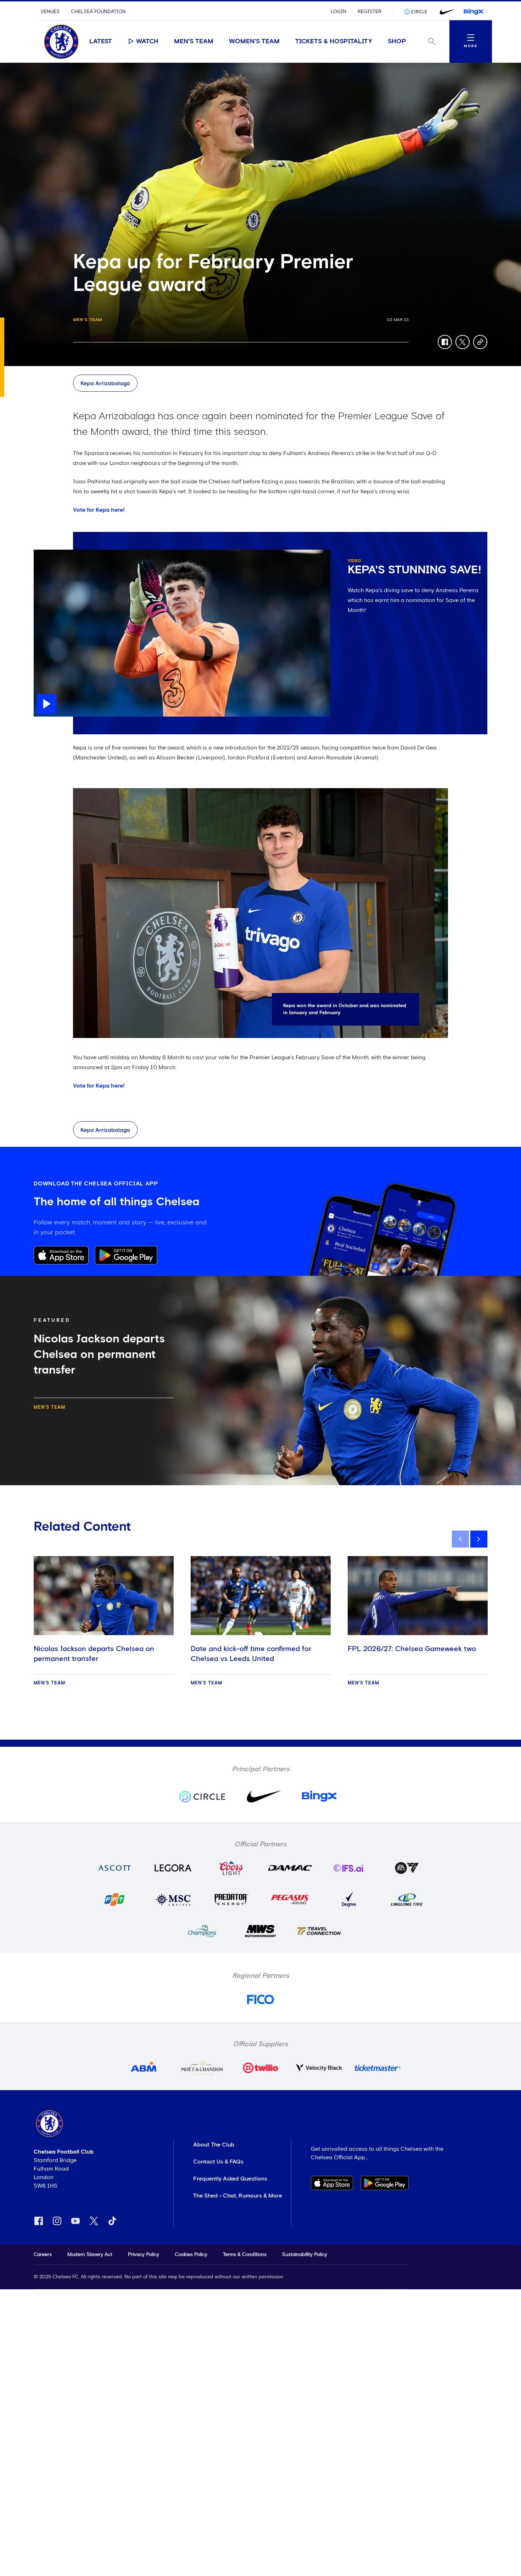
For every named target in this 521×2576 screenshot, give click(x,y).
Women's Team (254, 41)
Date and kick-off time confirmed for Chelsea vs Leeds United (251, 1654)
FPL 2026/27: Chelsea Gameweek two (412, 1649)
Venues (50, 12)
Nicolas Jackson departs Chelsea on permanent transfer (94, 1654)
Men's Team (194, 41)
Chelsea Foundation (98, 12)
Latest (101, 41)
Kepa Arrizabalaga (105, 383)
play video (48, 553)
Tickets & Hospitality (334, 41)
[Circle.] (418, 12)
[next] (479, 1539)
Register (369, 12)
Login (338, 12)
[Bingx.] (474, 12)
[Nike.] (446, 12)
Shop (397, 41)
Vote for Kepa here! (99, 510)
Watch (147, 41)
